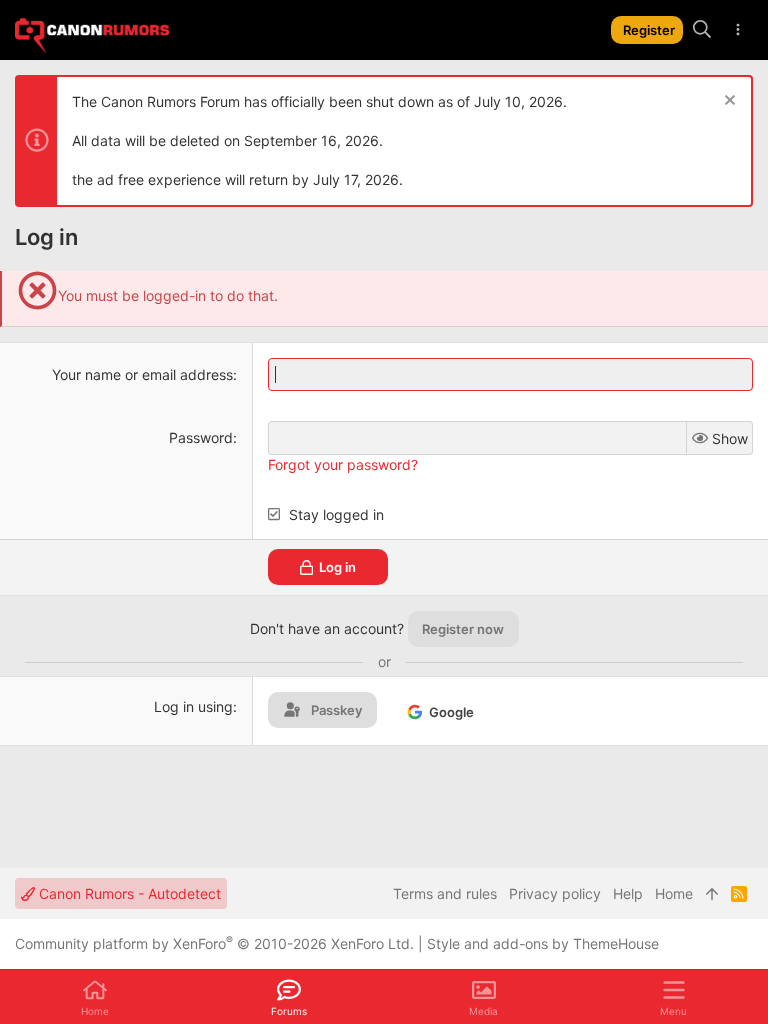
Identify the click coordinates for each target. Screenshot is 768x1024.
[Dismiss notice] (727, 102)
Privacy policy (555, 893)
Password (201, 437)
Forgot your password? (343, 464)
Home (674, 893)
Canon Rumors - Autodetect (128, 893)
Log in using (193, 706)
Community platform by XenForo (214, 943)
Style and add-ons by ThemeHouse (543, 943)
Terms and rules (445, 893)
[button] (673, 997)
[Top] (712, 894)
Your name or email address (142, 374)
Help (628, 893)
